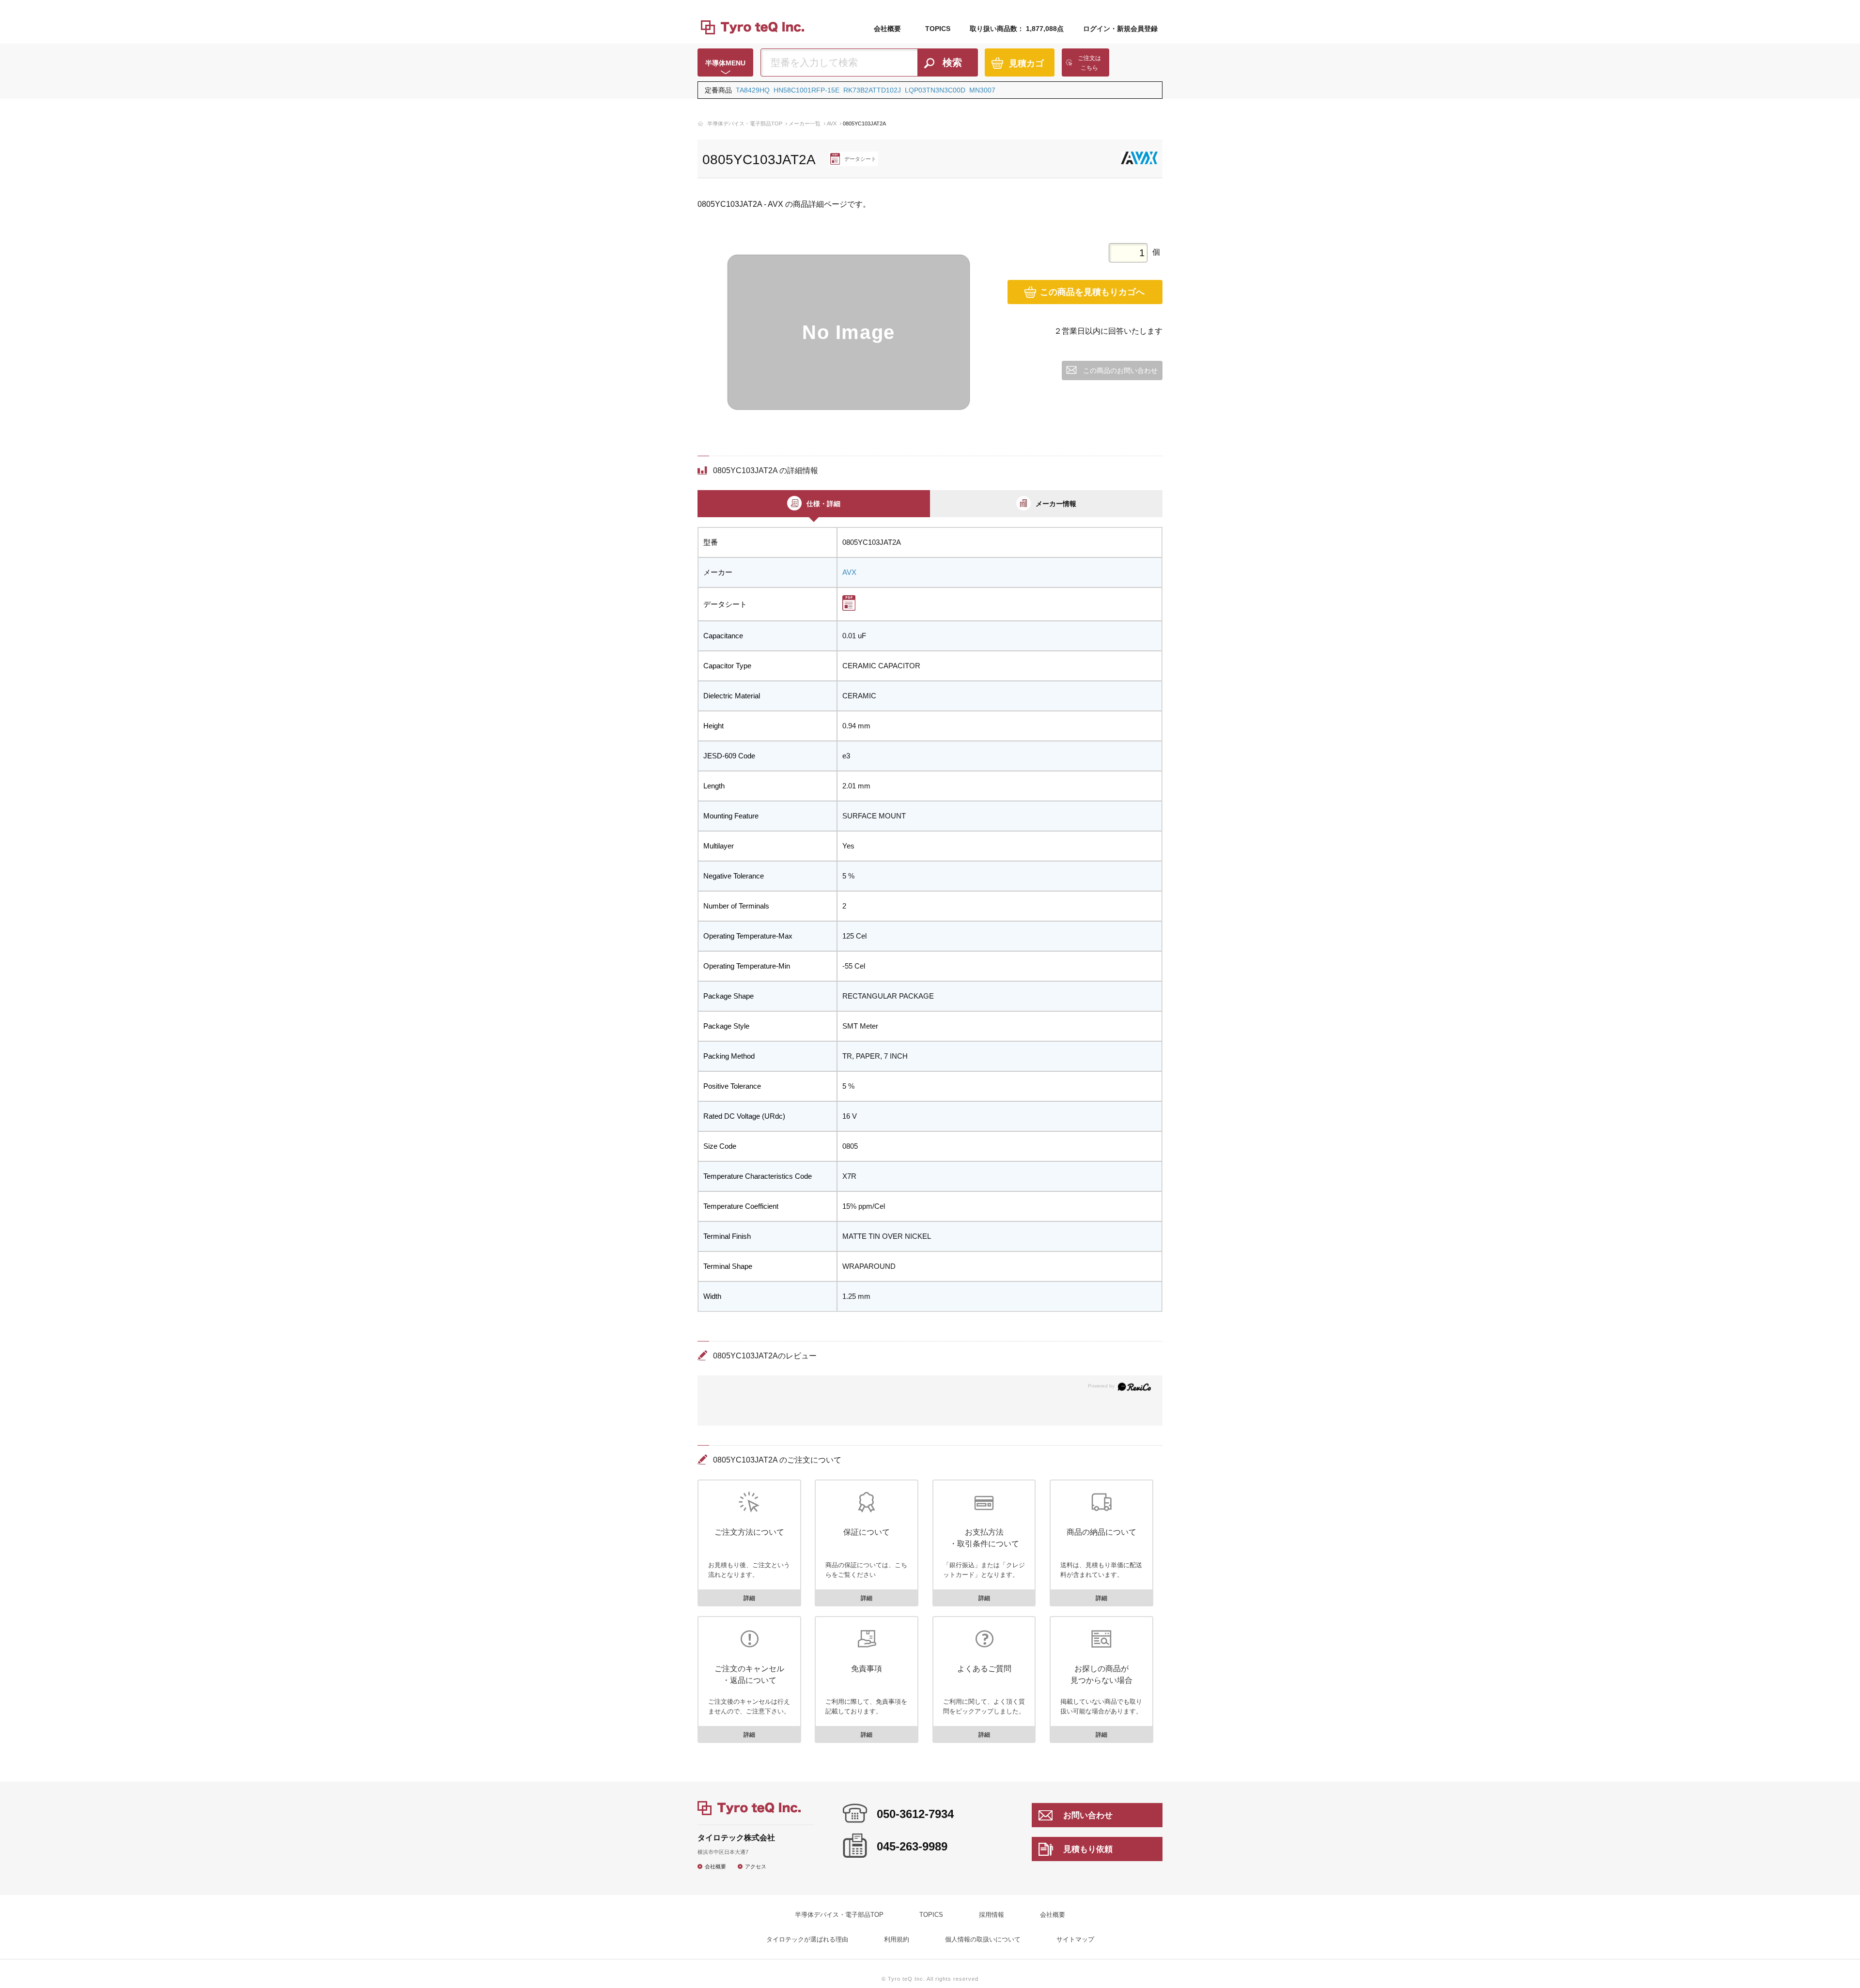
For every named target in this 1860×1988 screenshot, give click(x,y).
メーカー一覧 (805, 123)
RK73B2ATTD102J (872, 90)
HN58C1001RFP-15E (806, 90)
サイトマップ (1075, 1939)
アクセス (756, 1866)
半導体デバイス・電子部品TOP (745, 123)
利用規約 (897, 1939)
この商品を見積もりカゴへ (1092, 292)
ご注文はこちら (1089, 63)
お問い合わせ (1088, 1815)
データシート (860, 159)
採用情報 (992, 1915)
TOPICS (938, 29)
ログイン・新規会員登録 (1120, 29)
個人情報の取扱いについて (983, 1939)
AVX (832, 123)
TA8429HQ (753, 90)
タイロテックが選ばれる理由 (807, 1939)
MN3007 (982, 90)
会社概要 (887, 29)
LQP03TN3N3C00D (935, 90)
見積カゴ (1026, 63)
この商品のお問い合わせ (1120, 370)
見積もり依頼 (1088, 1849)
